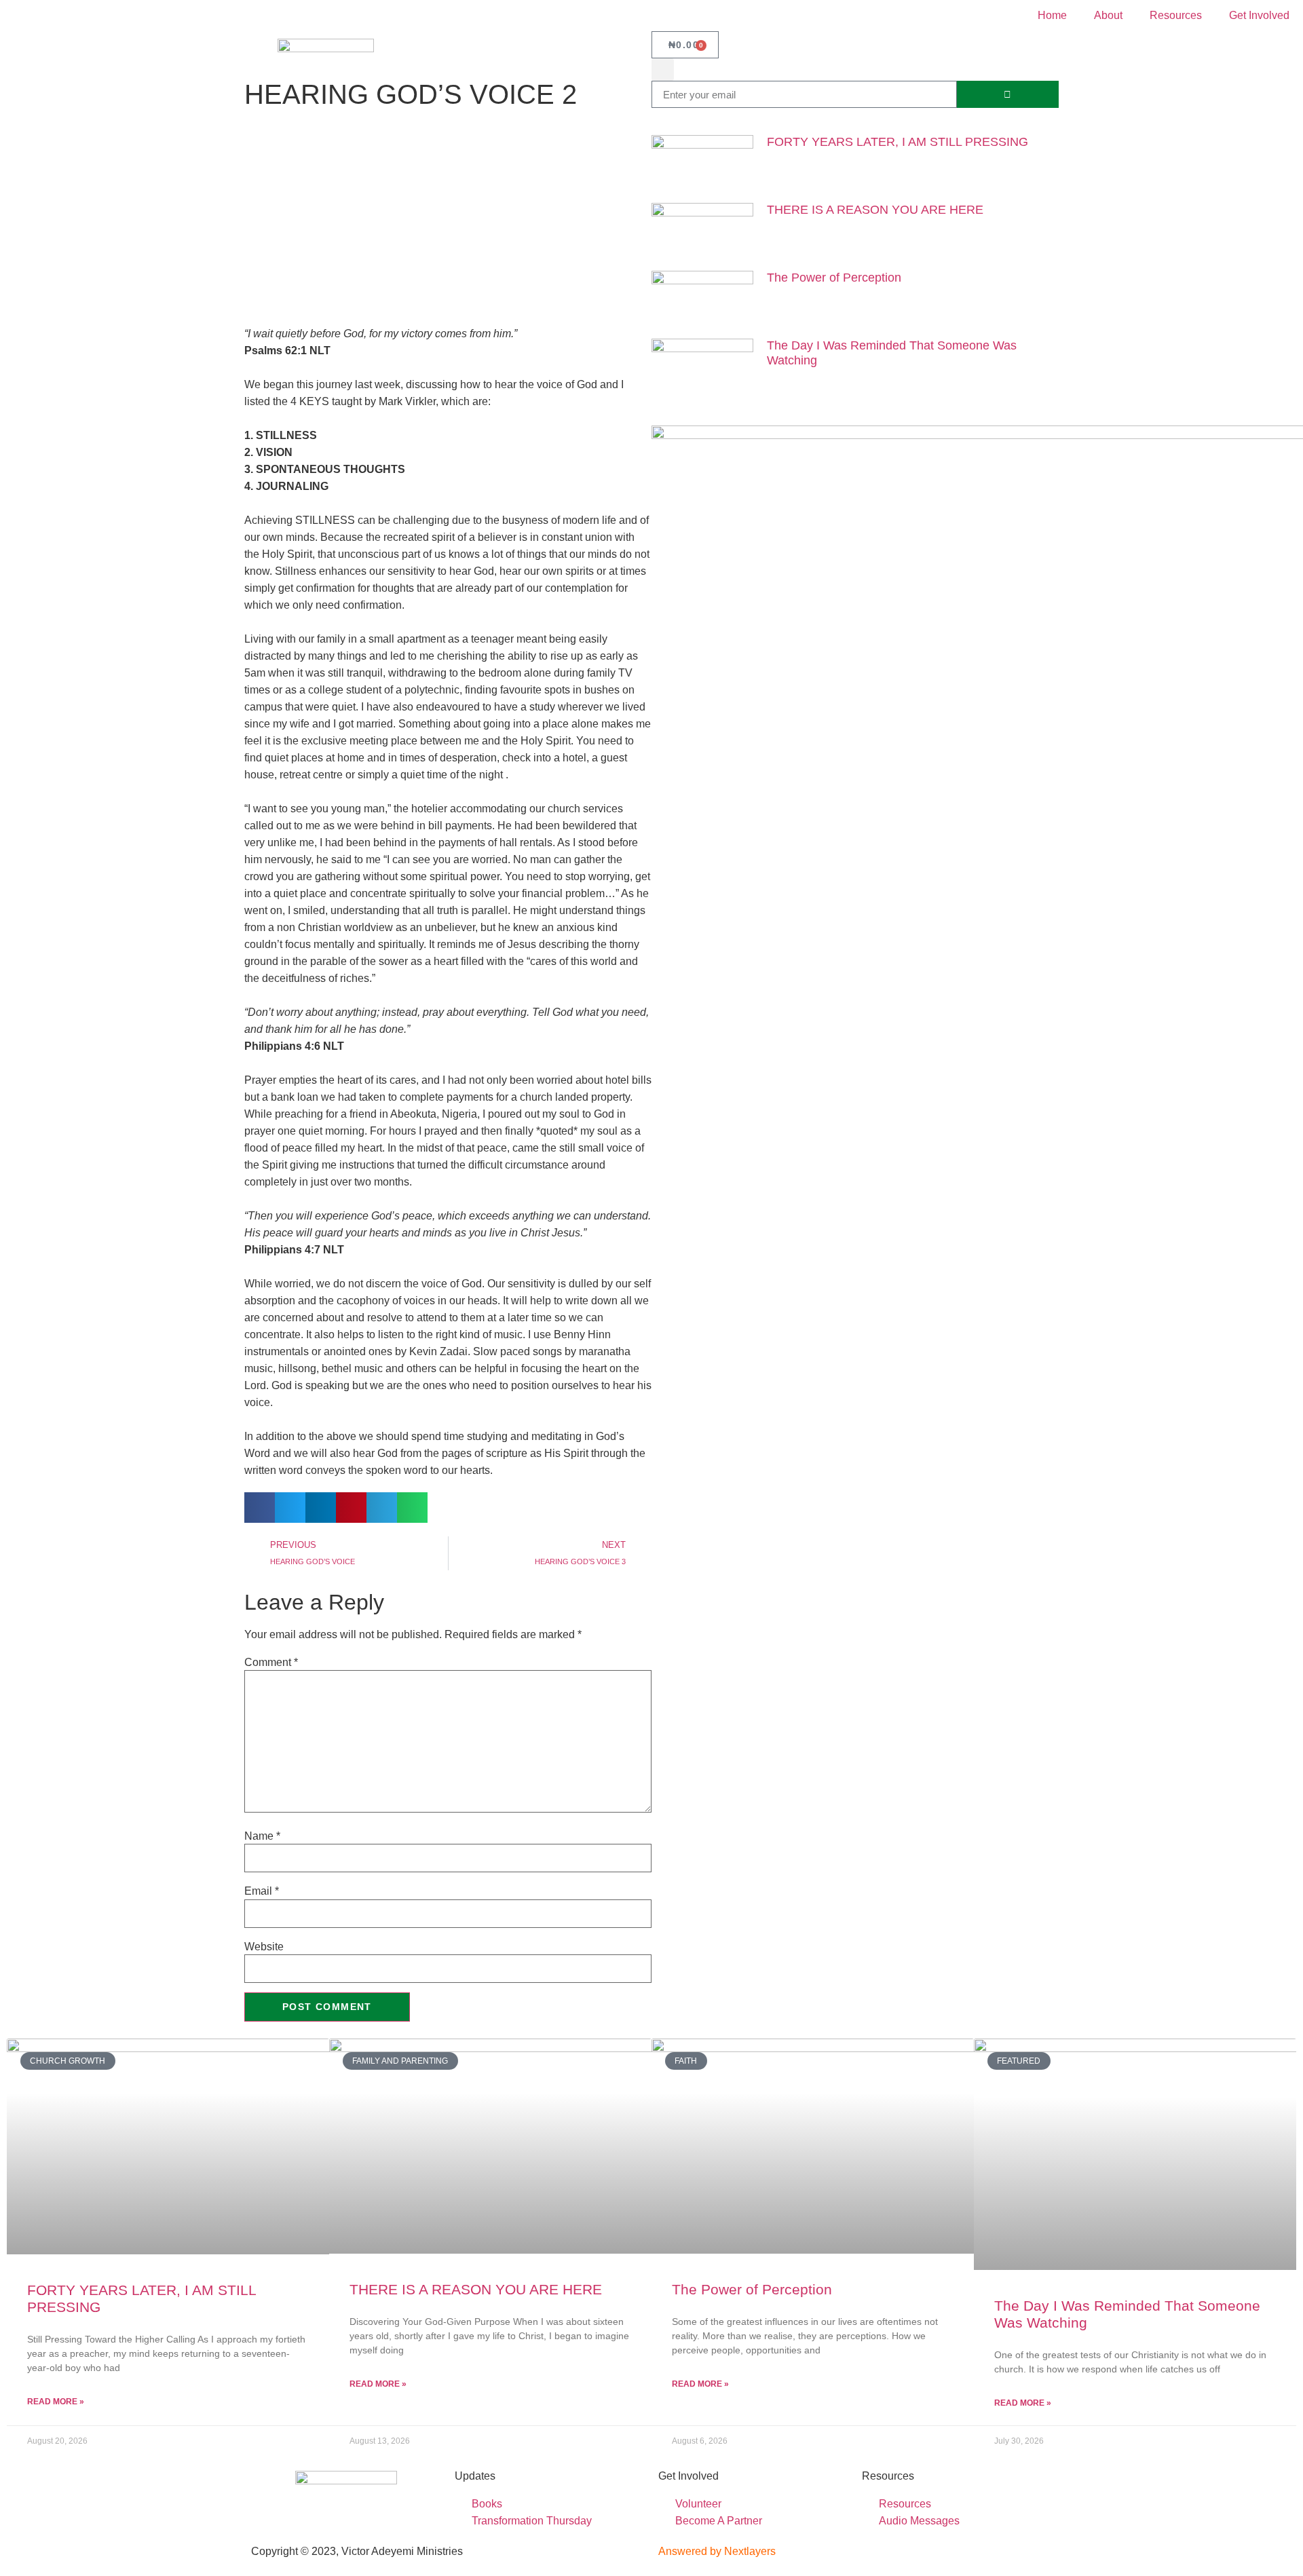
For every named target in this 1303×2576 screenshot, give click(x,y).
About (1108, 15)
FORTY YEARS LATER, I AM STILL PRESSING (898, 142)
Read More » (56, 2402)
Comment (271, 1663)
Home (1052, 15)
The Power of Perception (834, 278)
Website (264, 1947)
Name (262, 1836)
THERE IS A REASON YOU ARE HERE (875, 210)
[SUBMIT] (1008, 94)
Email (262, 1891)
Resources (1176, 15)
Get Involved (1259, 15)
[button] (663, 70)
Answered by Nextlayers (717, 2551)
